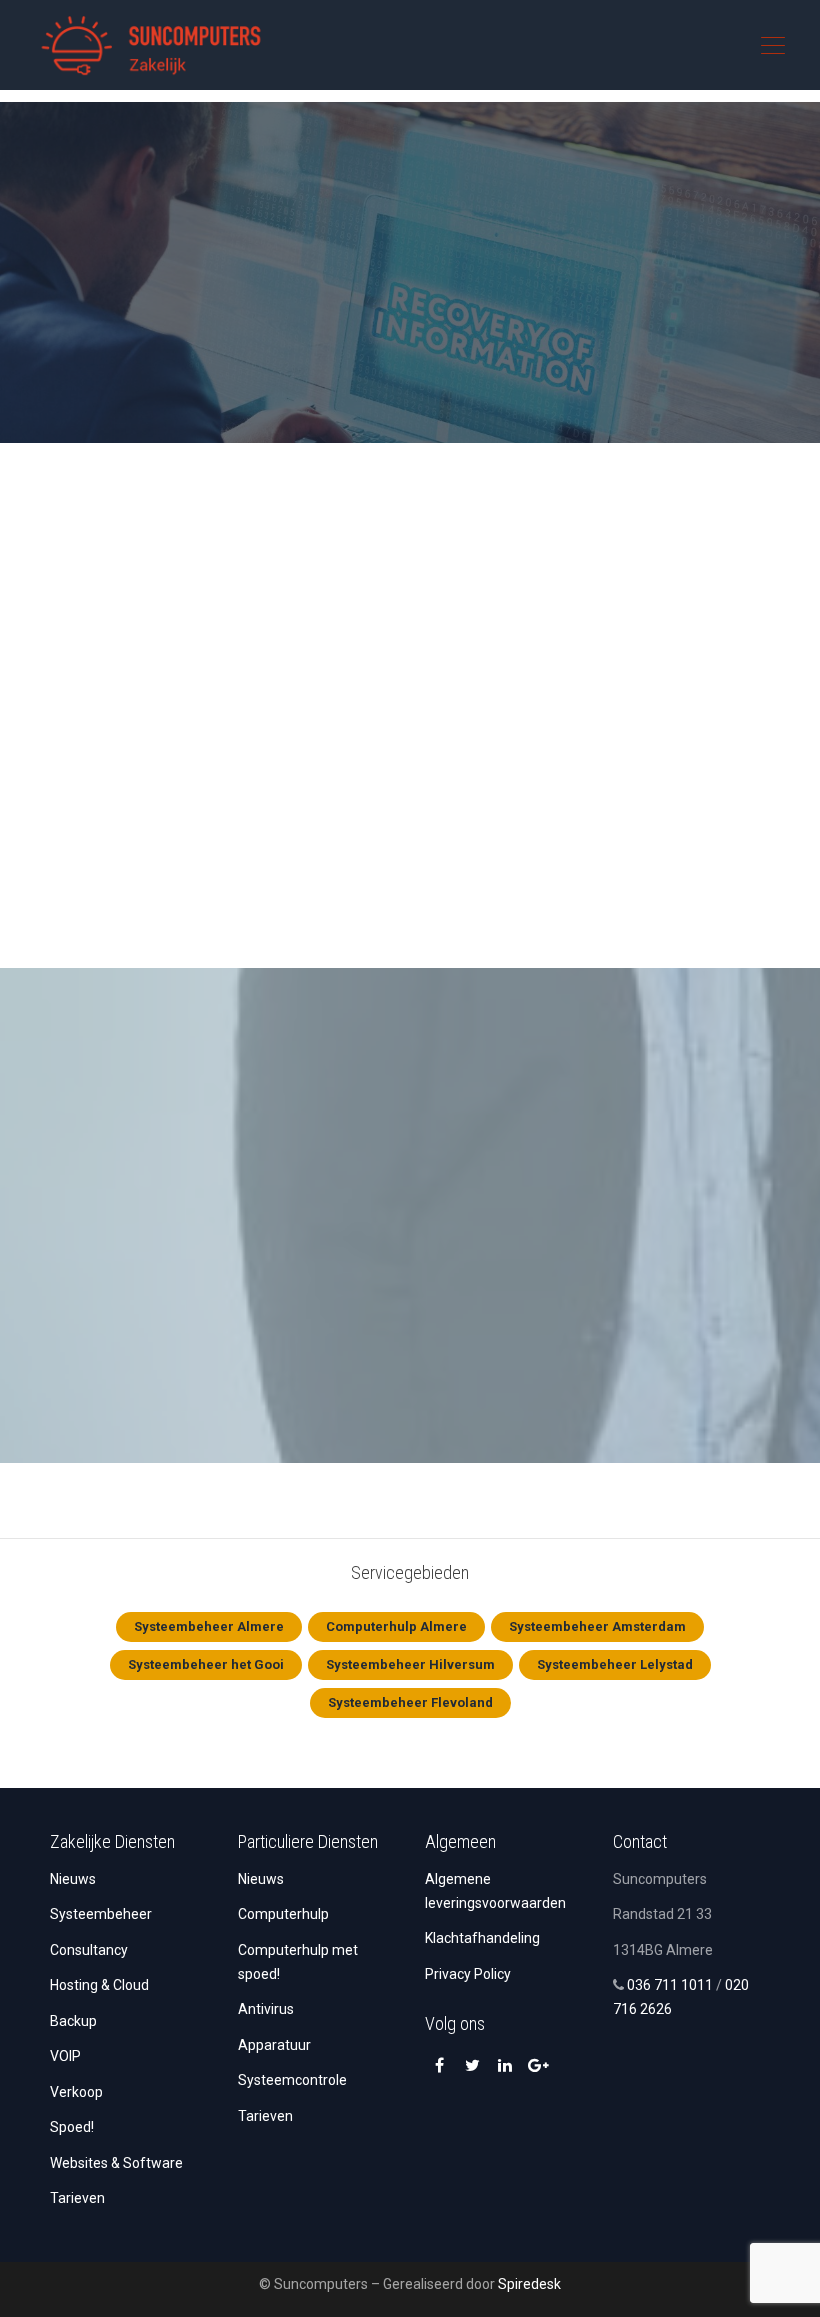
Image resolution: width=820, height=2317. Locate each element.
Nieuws (73, 1879)
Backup (73, 2021)
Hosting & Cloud (99, 1985)
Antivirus (266, 2009)
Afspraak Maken (322, 350)
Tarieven (77, 2198)
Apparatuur (274, 2045)
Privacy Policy (468, 1974)
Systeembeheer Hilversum (410, 1664)
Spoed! (72, 2127)
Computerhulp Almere (396, 1626)
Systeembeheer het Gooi (206, 1664)
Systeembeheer (101, 1914)
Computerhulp (283, 1914)
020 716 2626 (533, 350)
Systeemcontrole (292, 2080)
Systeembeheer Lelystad (615, 1664)
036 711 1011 (670, 1985)
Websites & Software (116, 2163)
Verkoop (76, 2092)
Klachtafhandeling (482, 1938)
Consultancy (89, 1950)
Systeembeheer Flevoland (410, 1702)
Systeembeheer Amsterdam (597, 1626)
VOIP (65, 2056)
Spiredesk (529, 2284)
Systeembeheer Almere (209, 1626)
